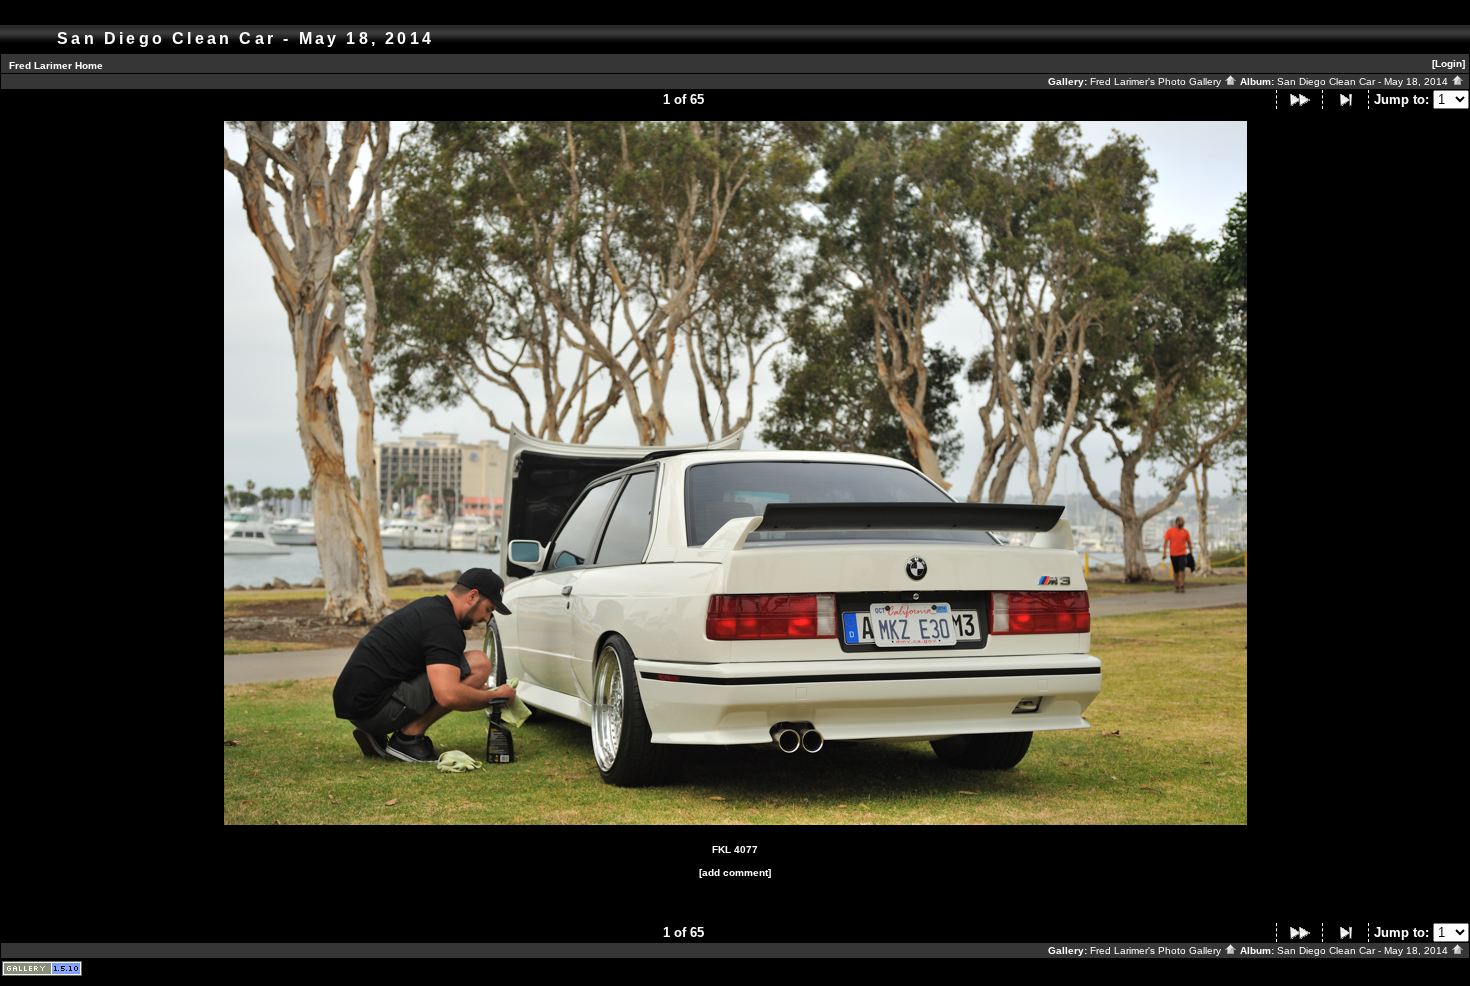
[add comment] (735, 872)
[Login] (1448, 63)
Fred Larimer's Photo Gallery (1157, 81)
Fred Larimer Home (56, 65)
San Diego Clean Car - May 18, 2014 (1364, 81)
